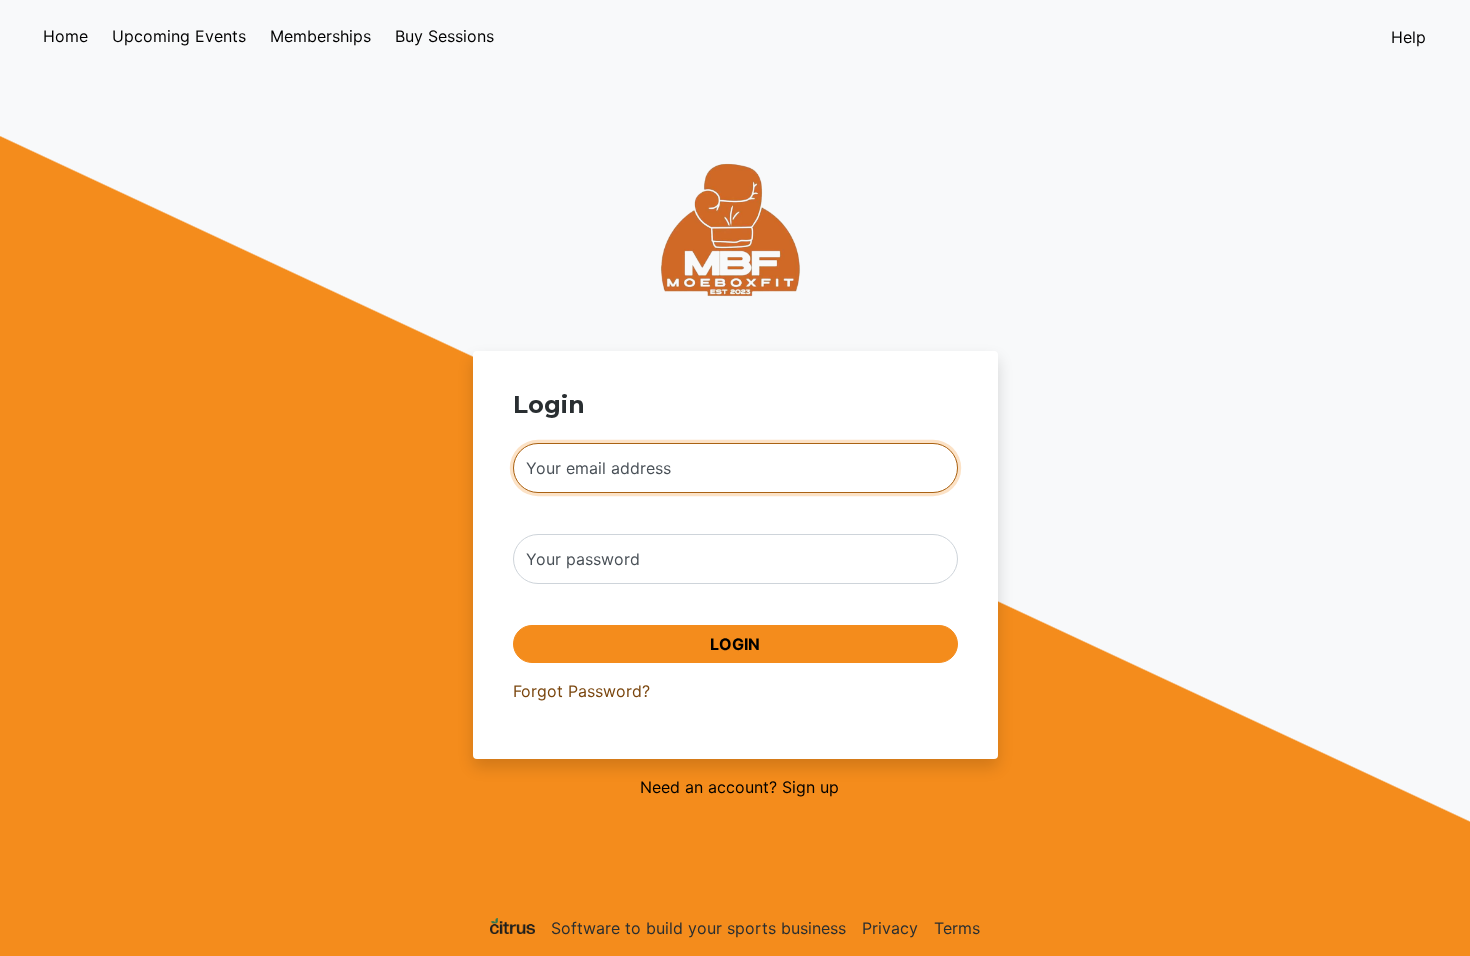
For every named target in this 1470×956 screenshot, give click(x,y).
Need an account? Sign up (739, 787)
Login (735, 644)
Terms (957, 928)
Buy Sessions (444, 36)
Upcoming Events (179, 36)
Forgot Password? (581, 691)
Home (65, 36)
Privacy (890, 928)
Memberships (320, 36)
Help (1408, 37)
